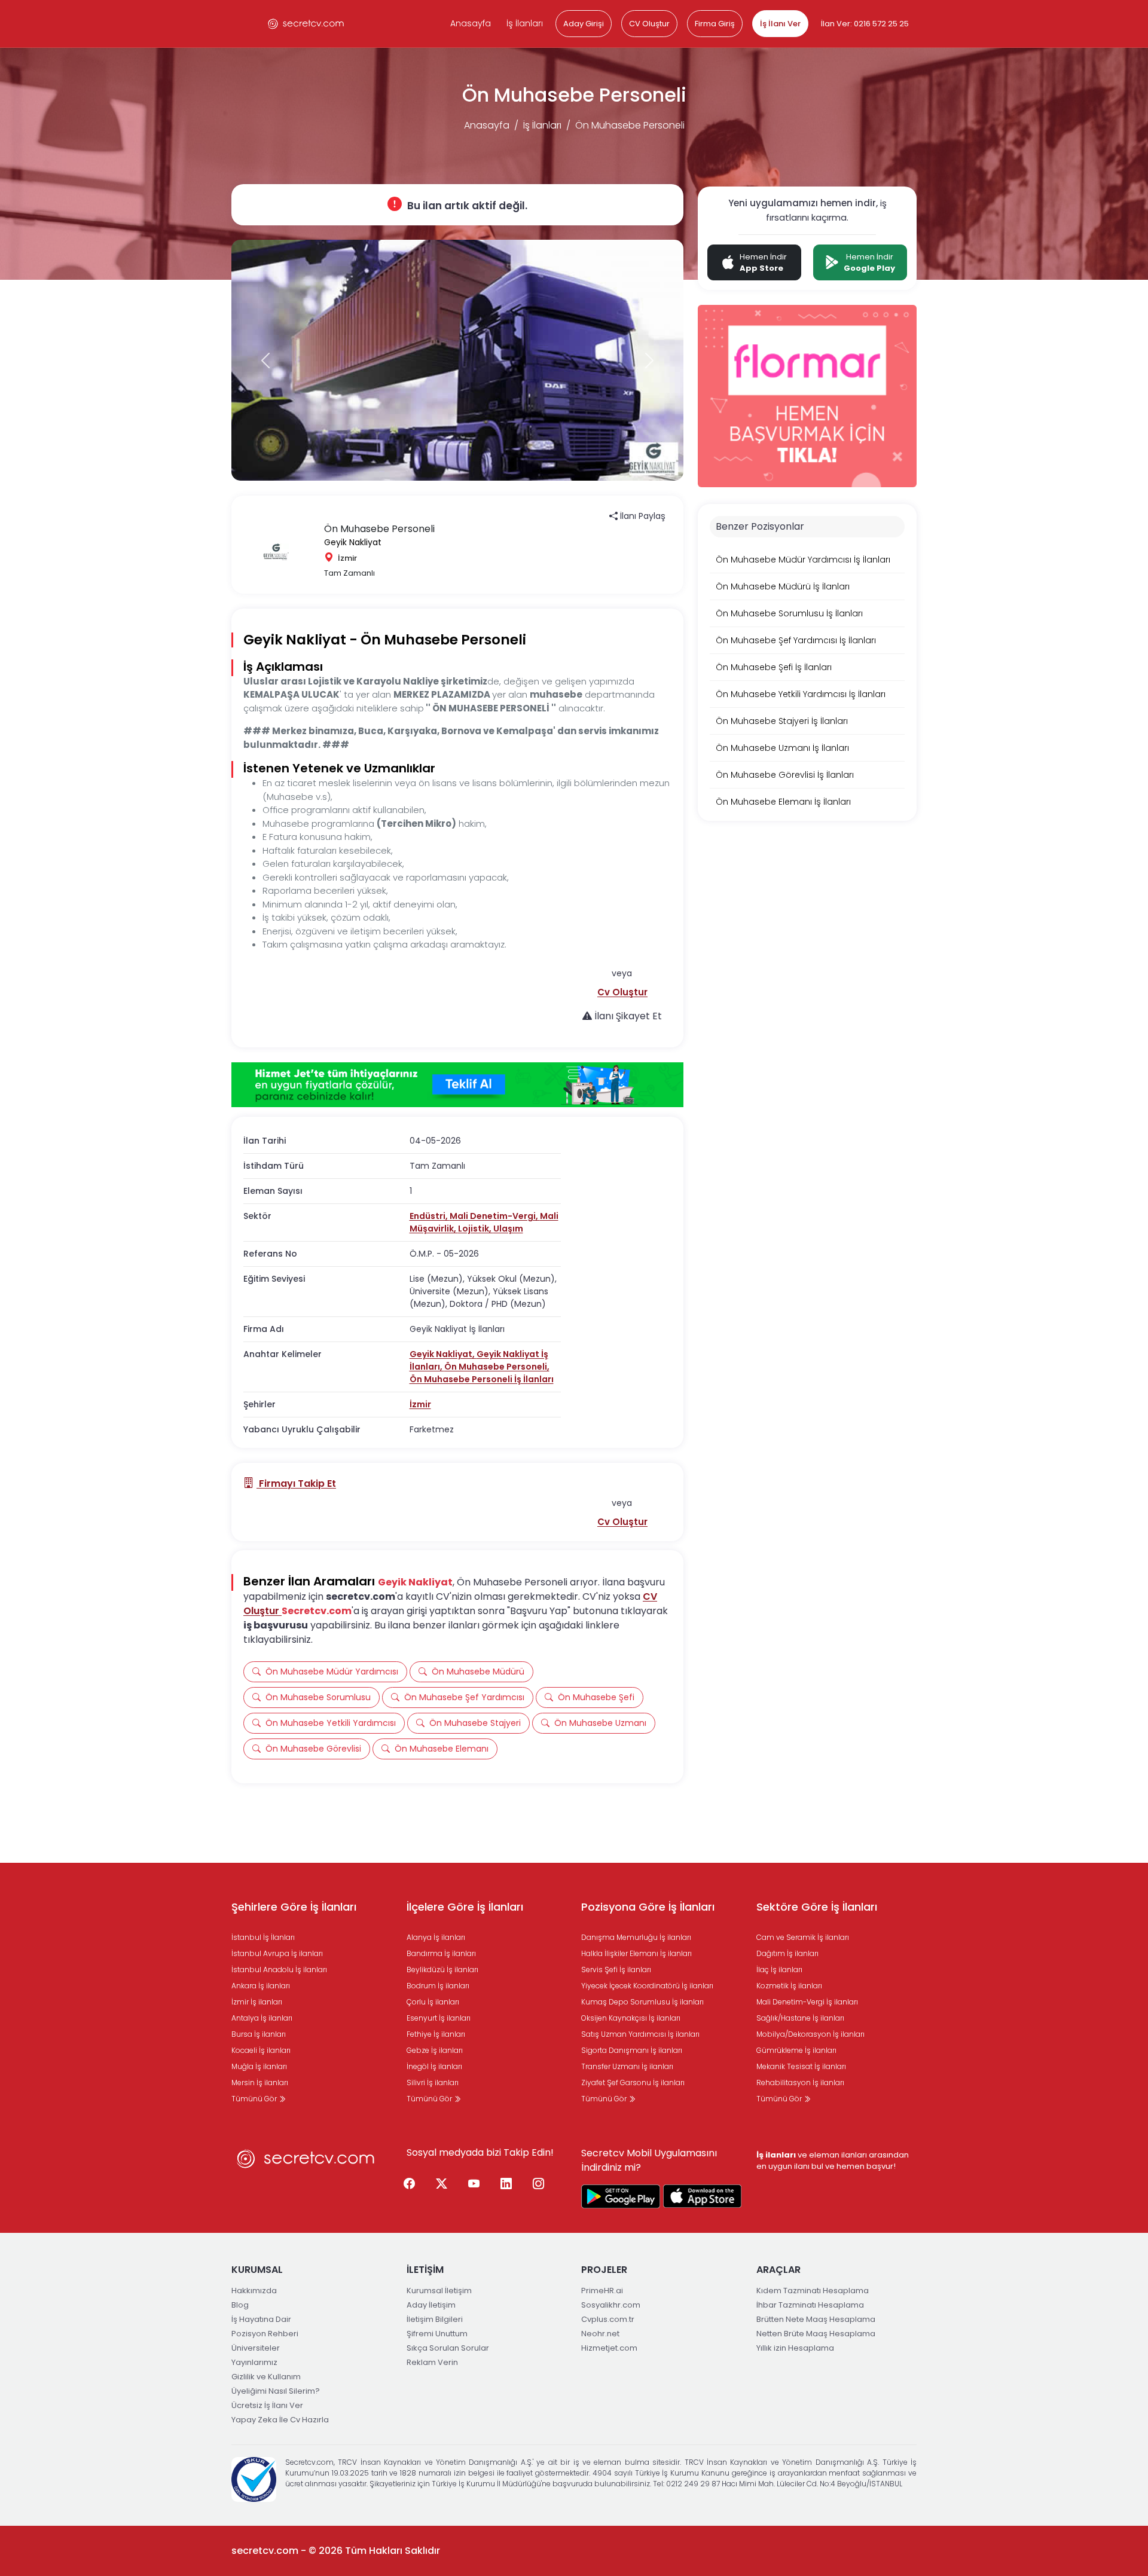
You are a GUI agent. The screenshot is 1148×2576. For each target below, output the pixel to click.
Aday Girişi (584, 24)
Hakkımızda (254, 2291)
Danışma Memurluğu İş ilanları (636, 1937)
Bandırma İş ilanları (441, 1953)
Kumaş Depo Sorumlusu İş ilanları (642, 2002)
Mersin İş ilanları (260, 2083)
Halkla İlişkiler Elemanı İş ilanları (636, 1953)
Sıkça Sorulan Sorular (448, 2348)
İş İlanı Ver (780, 24)
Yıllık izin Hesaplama (795, 2348)
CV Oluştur (649, 24)
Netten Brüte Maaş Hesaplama (816, 2334)
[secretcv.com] (306, 24)
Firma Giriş (715, 24)
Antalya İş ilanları (262, 2018)
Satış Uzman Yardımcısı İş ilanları (640, 2034)
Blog (240, 2305)
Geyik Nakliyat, (443, 1354)
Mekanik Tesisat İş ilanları (801, 2066)
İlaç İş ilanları (779, 1970)
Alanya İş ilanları (436, 1937)
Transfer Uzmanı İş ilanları (627, 2066)
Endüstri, (430, 1216)
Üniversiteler (256, 2348)
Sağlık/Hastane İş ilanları (800, 2018)
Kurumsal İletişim (439, 2291)
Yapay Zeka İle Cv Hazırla (280, 2420)
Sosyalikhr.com (611, 2305)
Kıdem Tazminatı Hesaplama (813, 2291)
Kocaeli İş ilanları (261, 2050)
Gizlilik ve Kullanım (266, 2377)
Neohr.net (600, 2334)
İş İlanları (525, 23)
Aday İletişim (431, 2305)
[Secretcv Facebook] (410, 2184)
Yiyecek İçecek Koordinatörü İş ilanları (647, 1986)
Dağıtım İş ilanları (787, 1953)
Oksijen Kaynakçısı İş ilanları (631, 2018)
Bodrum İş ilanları (438, 1986)
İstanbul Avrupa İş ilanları (277, 1953)
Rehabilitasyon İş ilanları (800, 2083)
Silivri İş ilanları (433, 2083)
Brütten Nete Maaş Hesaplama (816, 2319)
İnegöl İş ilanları (434, 2066)
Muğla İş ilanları (259, 2066)
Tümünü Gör (255, 2099)
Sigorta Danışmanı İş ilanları (632, 2050)
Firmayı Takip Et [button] (296, 1483)
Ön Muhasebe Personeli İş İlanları (482, 1379)
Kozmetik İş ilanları (789, 1986)
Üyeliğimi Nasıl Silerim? (276, 2391)
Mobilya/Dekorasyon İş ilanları (810, 2034)
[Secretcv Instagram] (539, 2184)
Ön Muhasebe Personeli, (497, 1367)
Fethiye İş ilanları (436, 2034)
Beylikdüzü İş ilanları (442, 1970)
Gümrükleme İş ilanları (796, 2050)
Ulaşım (508, 1229)
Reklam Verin (432, 2362)
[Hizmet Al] (457, 1085)
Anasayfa (471, 23)
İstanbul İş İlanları (263, 1937)
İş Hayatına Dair (261, 2319)
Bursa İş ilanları (259, 2034)
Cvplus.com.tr (608, 2319)
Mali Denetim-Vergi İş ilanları (807, 2002)
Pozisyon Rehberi (265, 2334)
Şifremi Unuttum (437, 2334)
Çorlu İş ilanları (433, 2002)
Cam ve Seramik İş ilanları (803, 1937)
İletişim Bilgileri (435, 2319)
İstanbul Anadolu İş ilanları (279, 1970)
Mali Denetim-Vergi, (495, 1216)
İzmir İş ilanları (257, 2002)
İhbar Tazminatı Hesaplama (810, 2305)
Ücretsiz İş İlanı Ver (267, 2405)
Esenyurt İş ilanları (439, 2018)
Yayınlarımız (254, 2362)
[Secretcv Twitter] (442, 2184)
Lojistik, (476, 1229)
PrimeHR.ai (602, 2291)
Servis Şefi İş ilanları (616, 1970)
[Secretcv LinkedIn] (506, 2184)
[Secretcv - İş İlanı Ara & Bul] (621, 2196)
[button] (622, 992)
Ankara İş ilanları (261, 1986)
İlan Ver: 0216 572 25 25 (865, 24)
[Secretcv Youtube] (474, 2184)
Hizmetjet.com (609, 2348)
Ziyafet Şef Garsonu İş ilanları (633, 2083)
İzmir (420, 1404)
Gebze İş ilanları (435, 2050)
